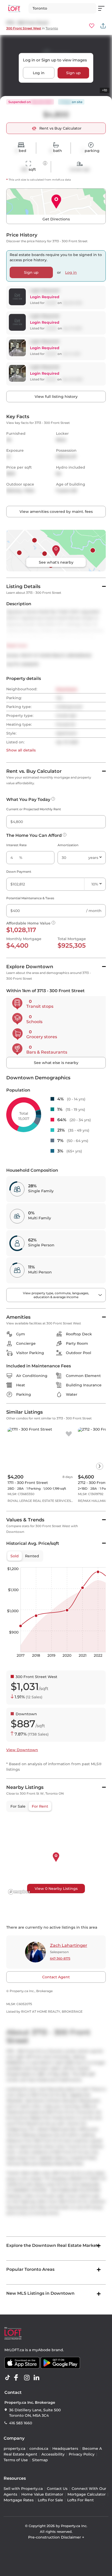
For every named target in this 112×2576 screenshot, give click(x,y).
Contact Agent (56, 1977)
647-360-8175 (60, 1958)
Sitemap (40, 2460)
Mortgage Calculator (87, 2494)
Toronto (52, 28)
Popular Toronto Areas (30, 2269)
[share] (103, 26)
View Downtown (22, 1750)
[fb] (18, 2378)
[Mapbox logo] (19, 1892)
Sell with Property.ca (23, 2489)
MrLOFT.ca (14, 2350)
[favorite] (69, 1434)
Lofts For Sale (50, 2500)
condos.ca (39, 2449)
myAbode (41, 2350)
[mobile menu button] (104, 8)
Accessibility (53, 2454)
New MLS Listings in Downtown (40, 2293)
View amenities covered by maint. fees (56, 512)
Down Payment (19, 872)
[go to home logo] (13, 2333)
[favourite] (92, 26)
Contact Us (57, 2489)
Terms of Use (16, 2460)
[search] (62, 8)
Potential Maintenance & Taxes (30, 898)
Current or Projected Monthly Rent (34, 809)
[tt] (9, 2378)
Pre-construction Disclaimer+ (56, 2537)
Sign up (73, 73)
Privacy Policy (82, 2454)
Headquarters (65, 2449)
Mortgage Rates (19, 2500)
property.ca (14, 2449)
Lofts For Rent (80, 2500)
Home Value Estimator (42, 2494)
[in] (28, 2378)
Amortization (68, 845)
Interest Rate (16, 845)
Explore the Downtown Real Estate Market (52, 2245)
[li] (38, 2378)
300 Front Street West (24, 28)
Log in (39, 73)
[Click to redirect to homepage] (14, 8)
